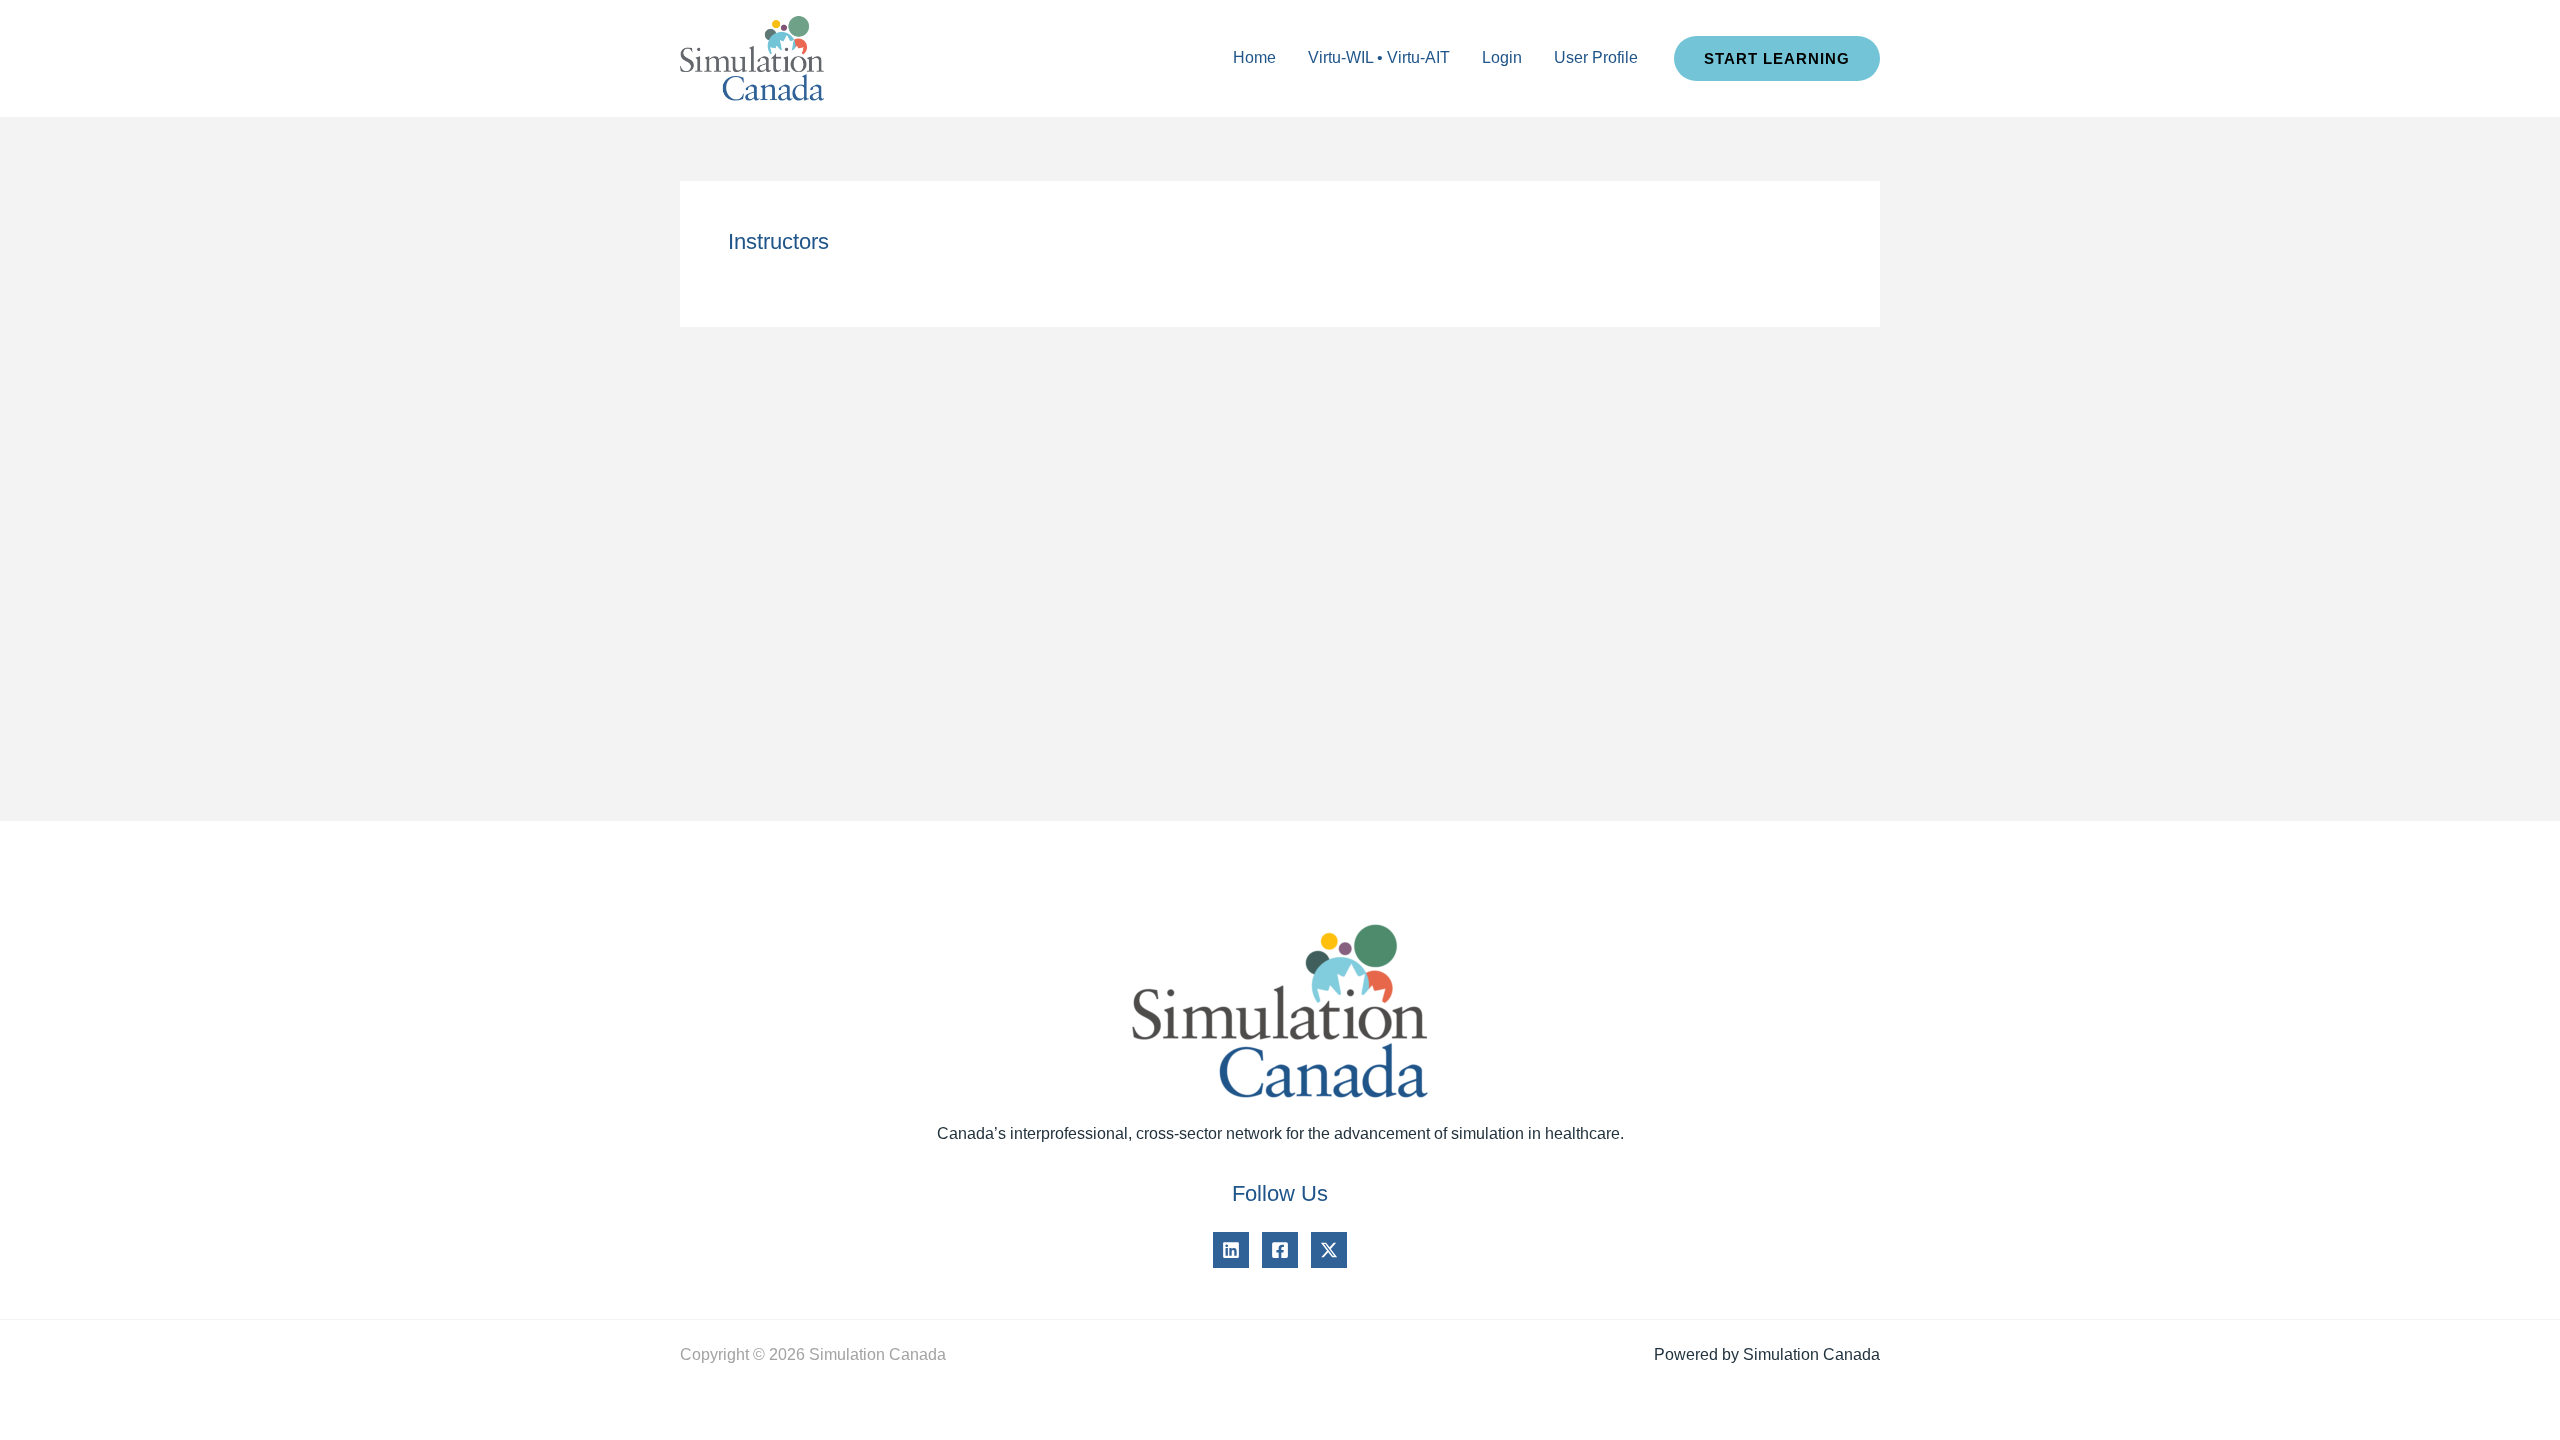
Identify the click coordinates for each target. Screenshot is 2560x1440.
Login (1502, 57)
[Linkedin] (1231, 1250)
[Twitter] (1329, 1250)
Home (1254, 57)
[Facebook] (1280, 1250)
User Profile (1596, 57)
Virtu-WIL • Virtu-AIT (1379, 57)
